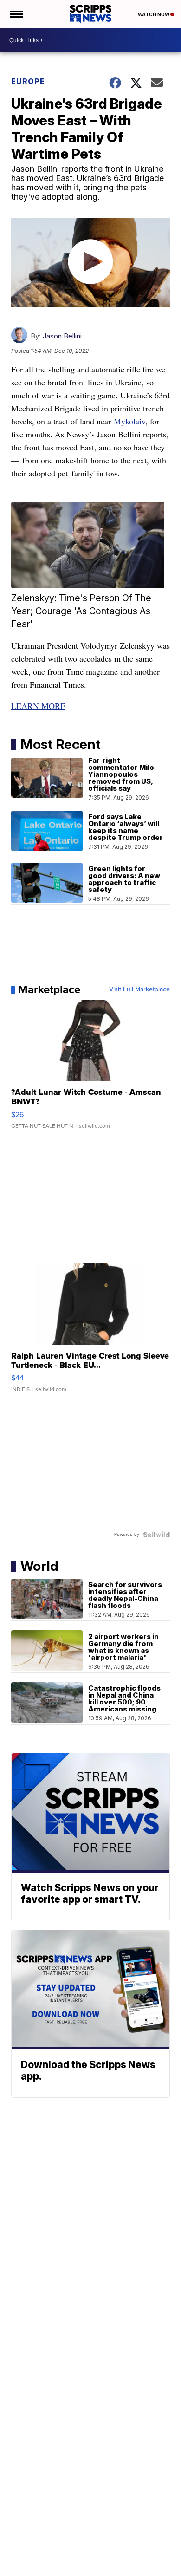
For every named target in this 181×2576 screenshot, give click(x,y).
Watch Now (154, 14)
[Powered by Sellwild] (156, 1535)
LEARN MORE (38, 706)
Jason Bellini (62, 336)
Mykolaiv (129, 421)
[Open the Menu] (16, 14)
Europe (28, 81)
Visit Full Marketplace (139, 989)
